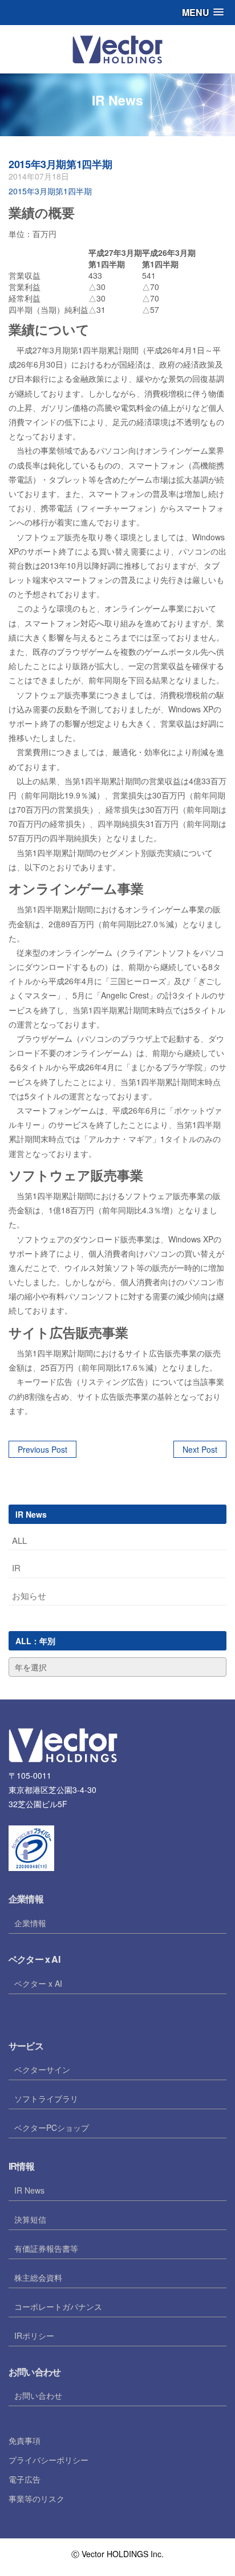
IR (16, 1568)
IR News (29, 2190)
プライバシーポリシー (48, 2460)
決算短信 (30, 2219)
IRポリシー (34, 2335)
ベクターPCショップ (52, 2127)
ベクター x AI (38, 1983)
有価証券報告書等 (46, 2248)
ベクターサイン (42, 2069)
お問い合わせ (38, 2395)
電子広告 (25, 2479)
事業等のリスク (37, 2498)
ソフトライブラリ (46, 2098)
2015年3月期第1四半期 (60, 164)
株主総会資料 (38, 2277)
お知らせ (29, 1595)
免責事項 (25, 2440)
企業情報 (30, 1923)
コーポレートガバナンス (58, 2306)
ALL (19, 1540)
